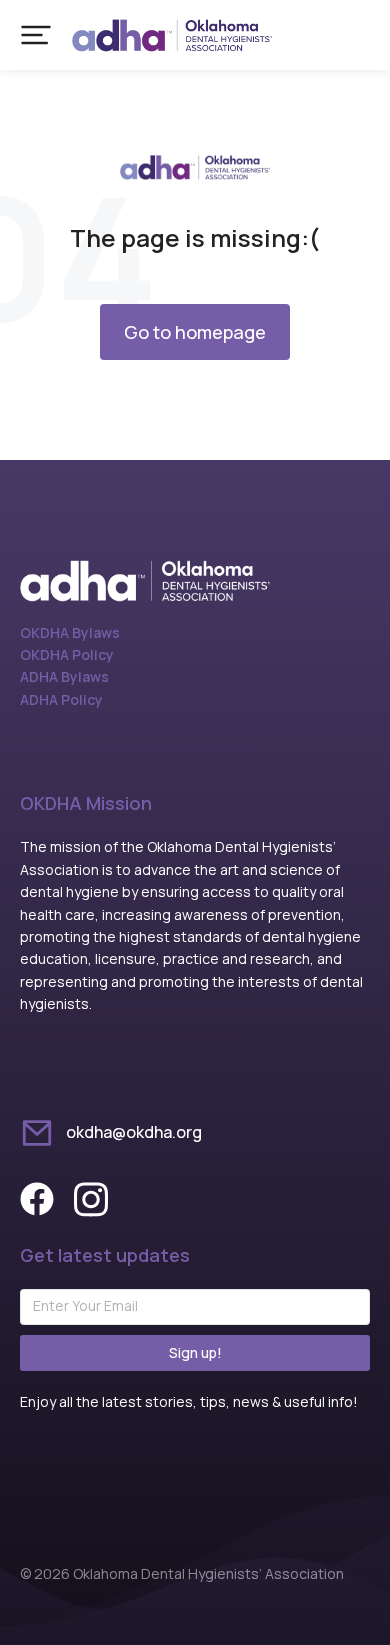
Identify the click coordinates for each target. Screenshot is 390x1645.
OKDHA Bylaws (70, 632)
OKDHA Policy (67, 654)
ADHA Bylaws (64, 676)
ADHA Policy (61, 699)
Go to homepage (195, 332)
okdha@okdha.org (134, 1132)
